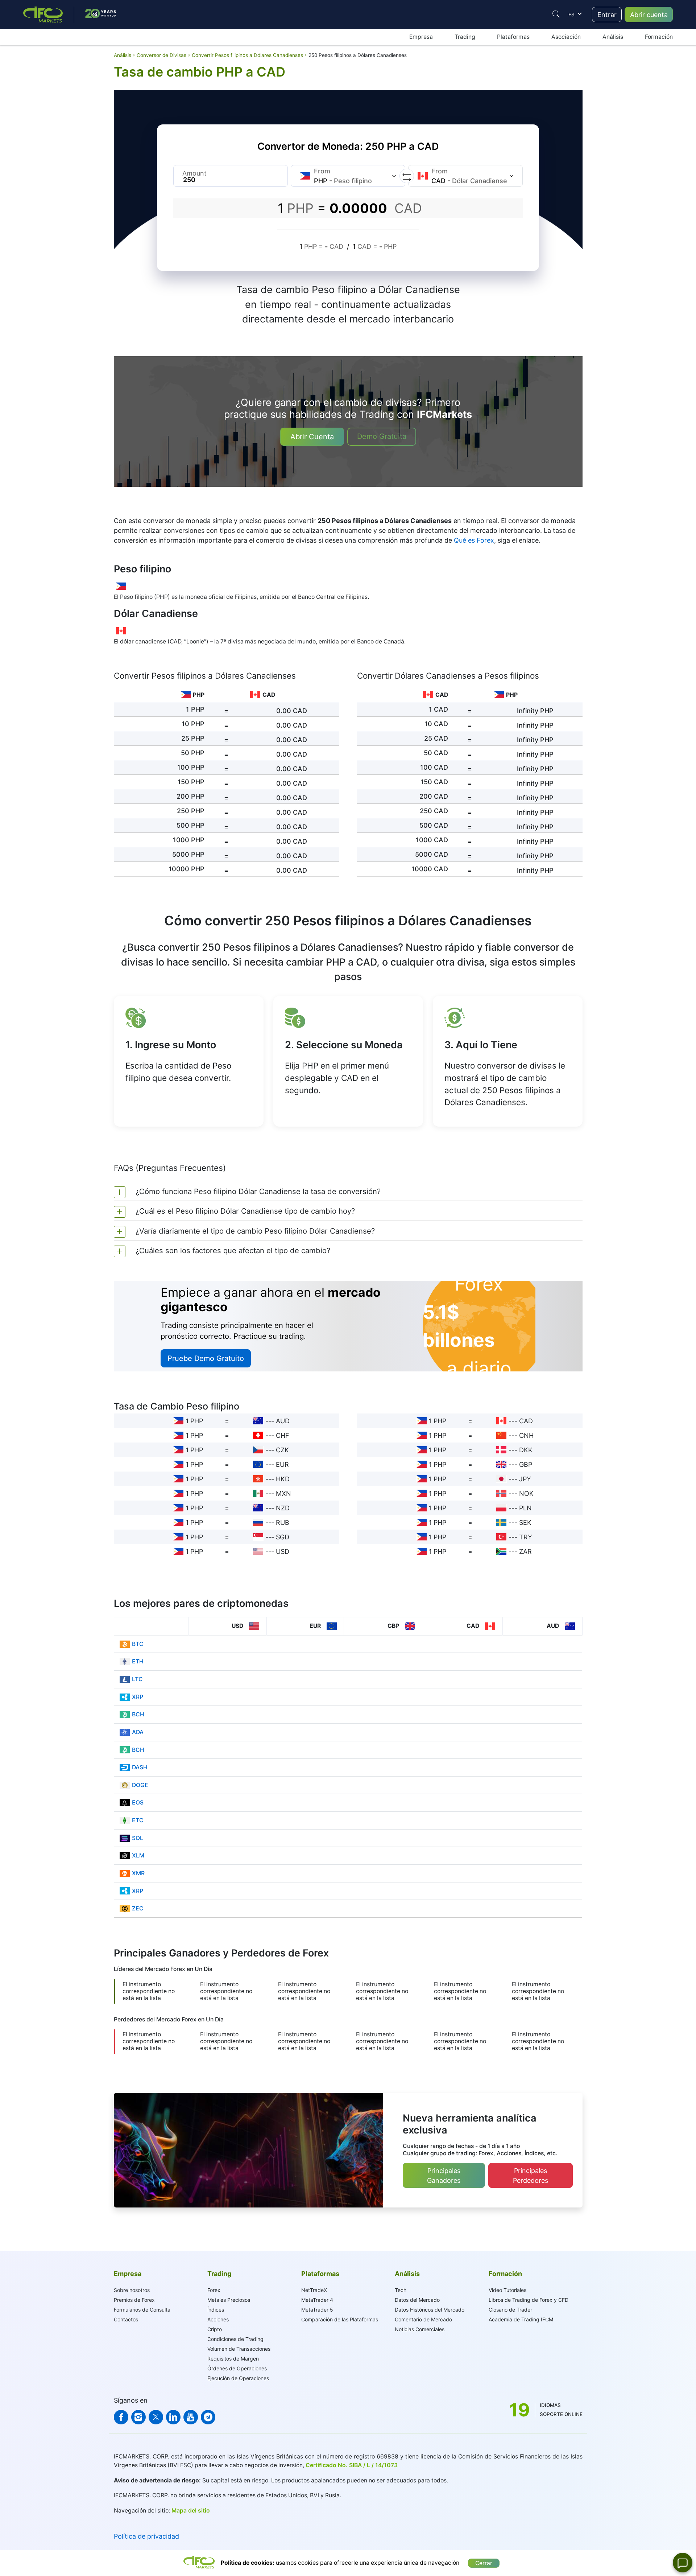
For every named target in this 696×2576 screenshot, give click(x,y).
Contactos (126, 2319)
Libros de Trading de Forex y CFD (529, 2300)
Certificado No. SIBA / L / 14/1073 (352, 2465)
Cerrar (484, 2563)
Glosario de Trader (510, 2310)
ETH (138, 1661)
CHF (283, 1435)
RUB (283, 1522)
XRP (138, 1697)
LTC (137, 1679)
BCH (138, 1714)
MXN (283, 1493)
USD (283, 1552)
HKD (283, 1479)
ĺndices (216, 2310)
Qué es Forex (474, 540)
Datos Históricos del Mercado (430, 2310)
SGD (283, 1537)
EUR (282, 1464)
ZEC (138, 1908)
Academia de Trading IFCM (521, 2319)
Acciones (218, 2319)
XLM (138, 1855)
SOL (138, 1838)
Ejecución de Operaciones (238, 2378)
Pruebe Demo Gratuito (206, 1358)
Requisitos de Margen (233, 2359)
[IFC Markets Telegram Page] (208, 2417)
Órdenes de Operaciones (237, 2368)
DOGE (140, 1785)
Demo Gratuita (382, 436)
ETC (138, 1820)
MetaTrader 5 (317, 2310)
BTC (138, 1644)
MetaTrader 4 (317, 2300)
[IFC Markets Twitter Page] (156, 2417)
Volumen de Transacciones (239, 2349)
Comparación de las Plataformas (340, 2319)
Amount (194, 173)
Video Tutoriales (507, 2290)
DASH (140, 1767)
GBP (526, 1464)
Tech (401, 2290)
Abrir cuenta (649, 15)
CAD (526, 1421)
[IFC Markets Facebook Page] (121, 2417)
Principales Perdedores (531, 2176)
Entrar (607, 15)
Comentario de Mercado (423, 2319)
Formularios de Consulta (142, 2310)
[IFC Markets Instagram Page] (138, 2417)
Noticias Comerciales (420, 2329)
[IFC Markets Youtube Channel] (191, 2417)
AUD (283, 1421)
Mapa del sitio (191, 2511)
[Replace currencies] (407, 176)
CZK (282, 1450)
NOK (526, 1493)
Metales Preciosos (229, 2300)
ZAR (525, 1552)
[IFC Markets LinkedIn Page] (173, 2417)
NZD (283, 1508)
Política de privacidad (146, 2536)
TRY (526, 1537)
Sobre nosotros (132, 2290)
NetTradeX (314, 2290)
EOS (138, 1803)
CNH (526, 1435)
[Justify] (556, 14)
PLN (525, 1508)
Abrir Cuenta (312, 437)
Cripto (215, 2329)
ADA (138, 1732)
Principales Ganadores (444, 2176)
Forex (214, 2290)
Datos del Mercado (417, 2300)
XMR (138, 1873)
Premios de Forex (134, 2300)
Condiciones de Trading (235, 2339)
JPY (525, 1479)
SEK (525, 1522)
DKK (526, 1450)
